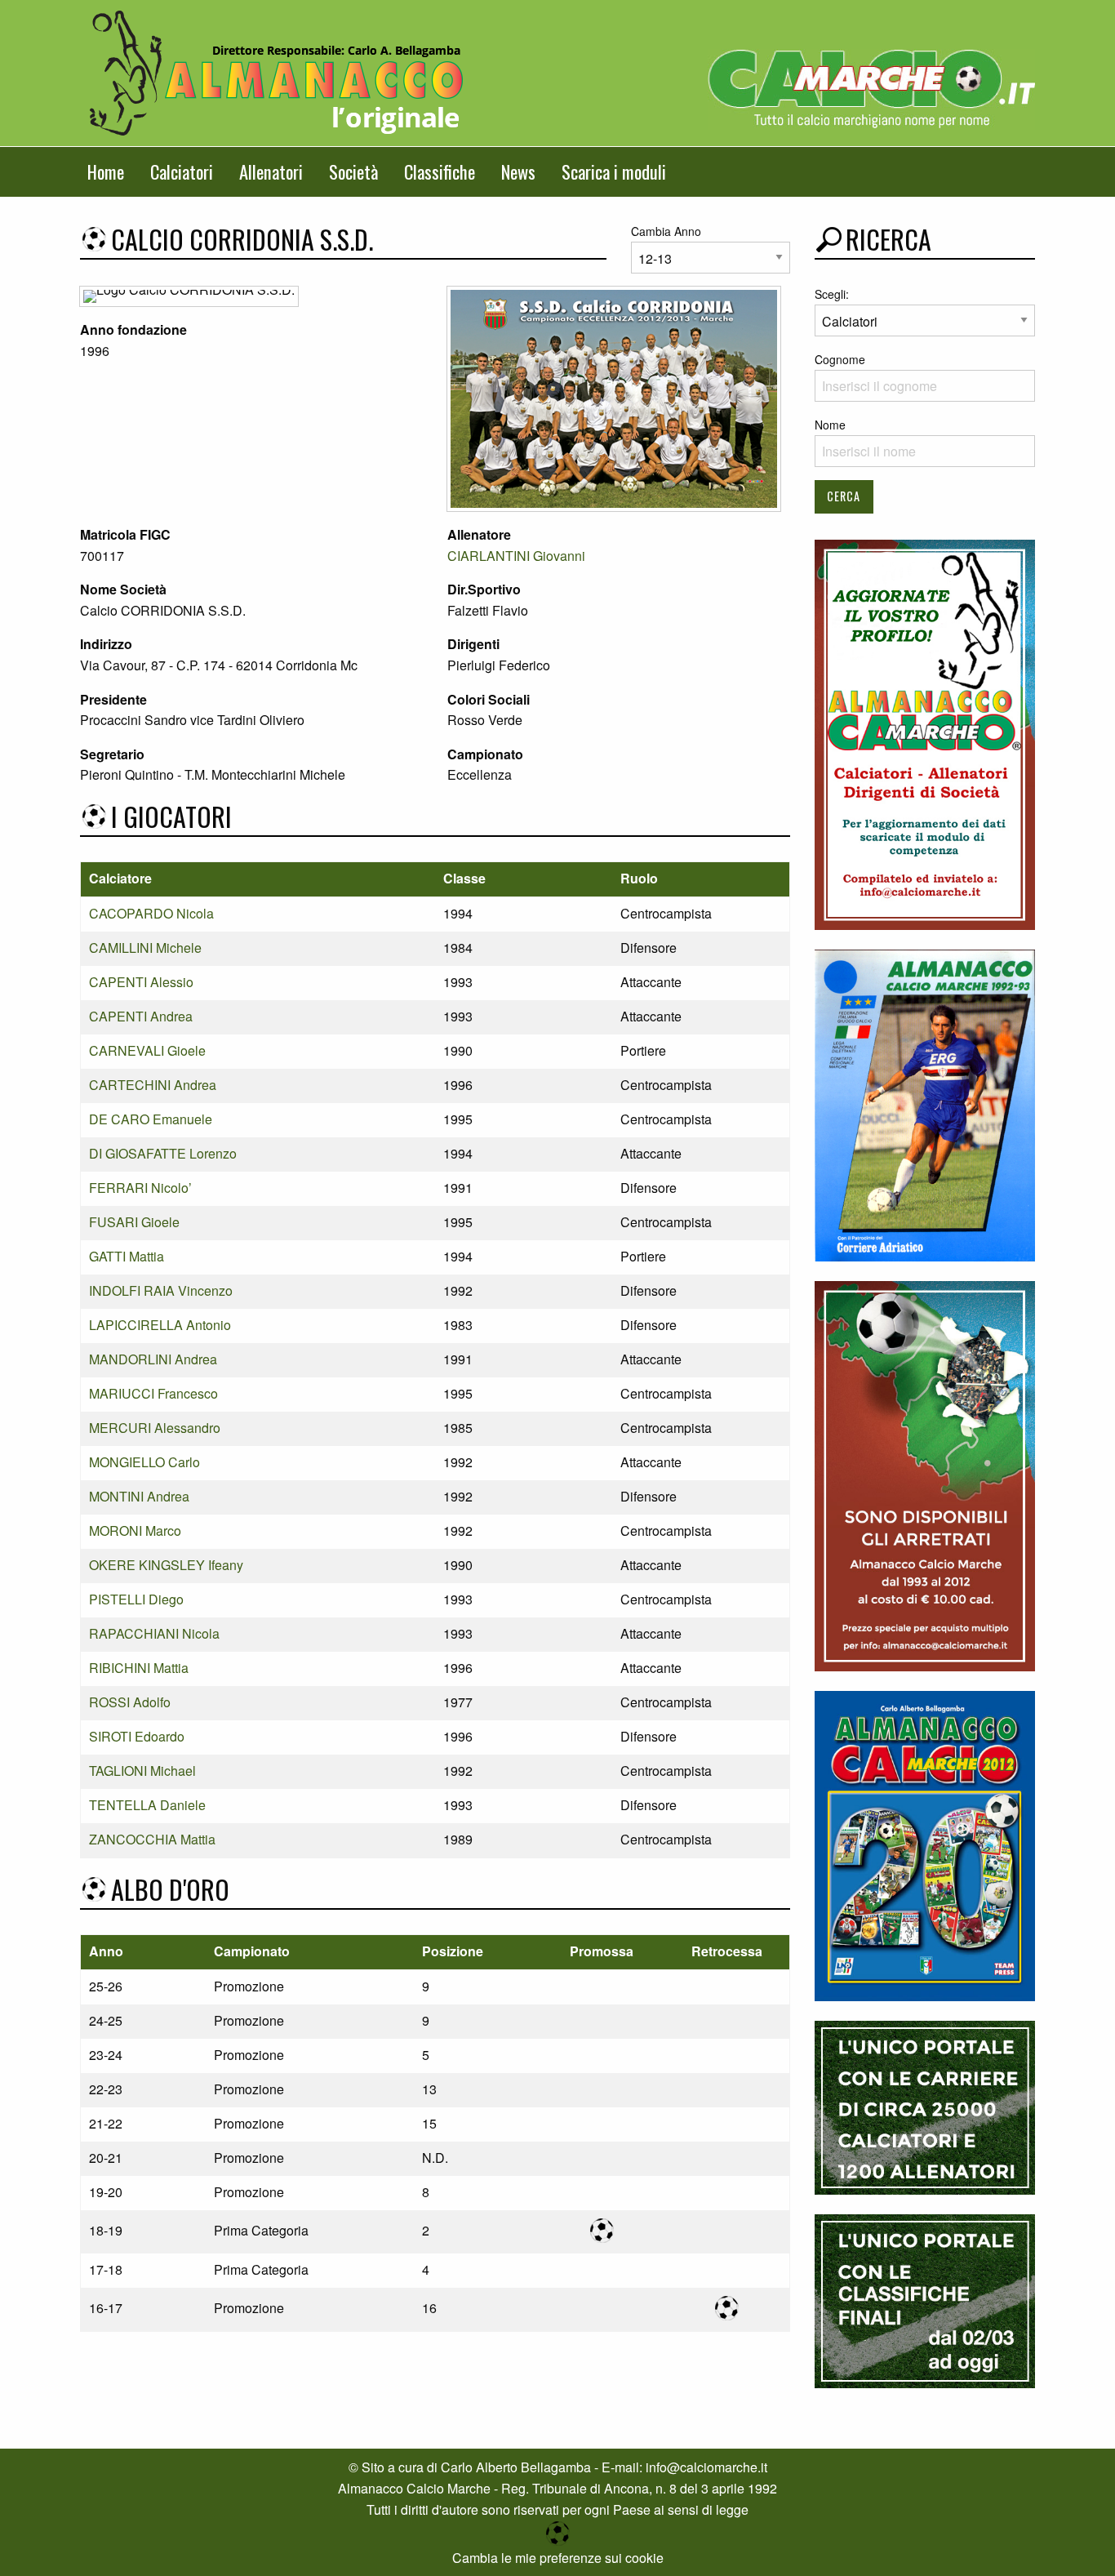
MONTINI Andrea (139, 1496)
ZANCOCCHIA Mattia (152, 1839)
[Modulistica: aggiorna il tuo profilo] (925, 733)
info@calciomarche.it (706, 2467)
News (518, 171)
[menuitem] (106, 172)
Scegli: (832, 294)
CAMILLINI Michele (145, 948)
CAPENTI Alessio (141, 982)
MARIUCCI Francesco (153, 1393)
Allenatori (271, 171)
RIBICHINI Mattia (139, 1668)
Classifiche (440, 171)
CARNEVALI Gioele (147, 1050)
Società (353, 171)
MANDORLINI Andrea (153, 1359)
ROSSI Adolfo (130, 1702)
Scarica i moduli (614, 171)
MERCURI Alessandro (155, 1428)
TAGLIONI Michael (142, 1771)
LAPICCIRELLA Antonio (160, 1325)
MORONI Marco (135, 1530)
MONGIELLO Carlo (144, 1462)
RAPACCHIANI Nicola (154, 1633)
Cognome (840, 359)
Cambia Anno (666, 231)
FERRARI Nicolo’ (140, 1188)
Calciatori (182, 171)
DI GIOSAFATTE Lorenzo (163, 1153)
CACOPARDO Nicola (151, 913)
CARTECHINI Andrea (153, 1085)
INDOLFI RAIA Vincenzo (161, 1290)
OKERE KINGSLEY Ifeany (166, 1565)
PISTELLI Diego (136, 1599)
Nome (830, 425)
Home (106, 171)
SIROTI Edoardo (137, 1736)
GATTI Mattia (127, 1256)
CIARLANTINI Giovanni (516, 556)
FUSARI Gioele (134, 1222)
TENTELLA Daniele (147, 1805)
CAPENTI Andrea (141, 1016)
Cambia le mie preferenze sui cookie (558, 2558)
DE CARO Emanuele (151, 1119)
